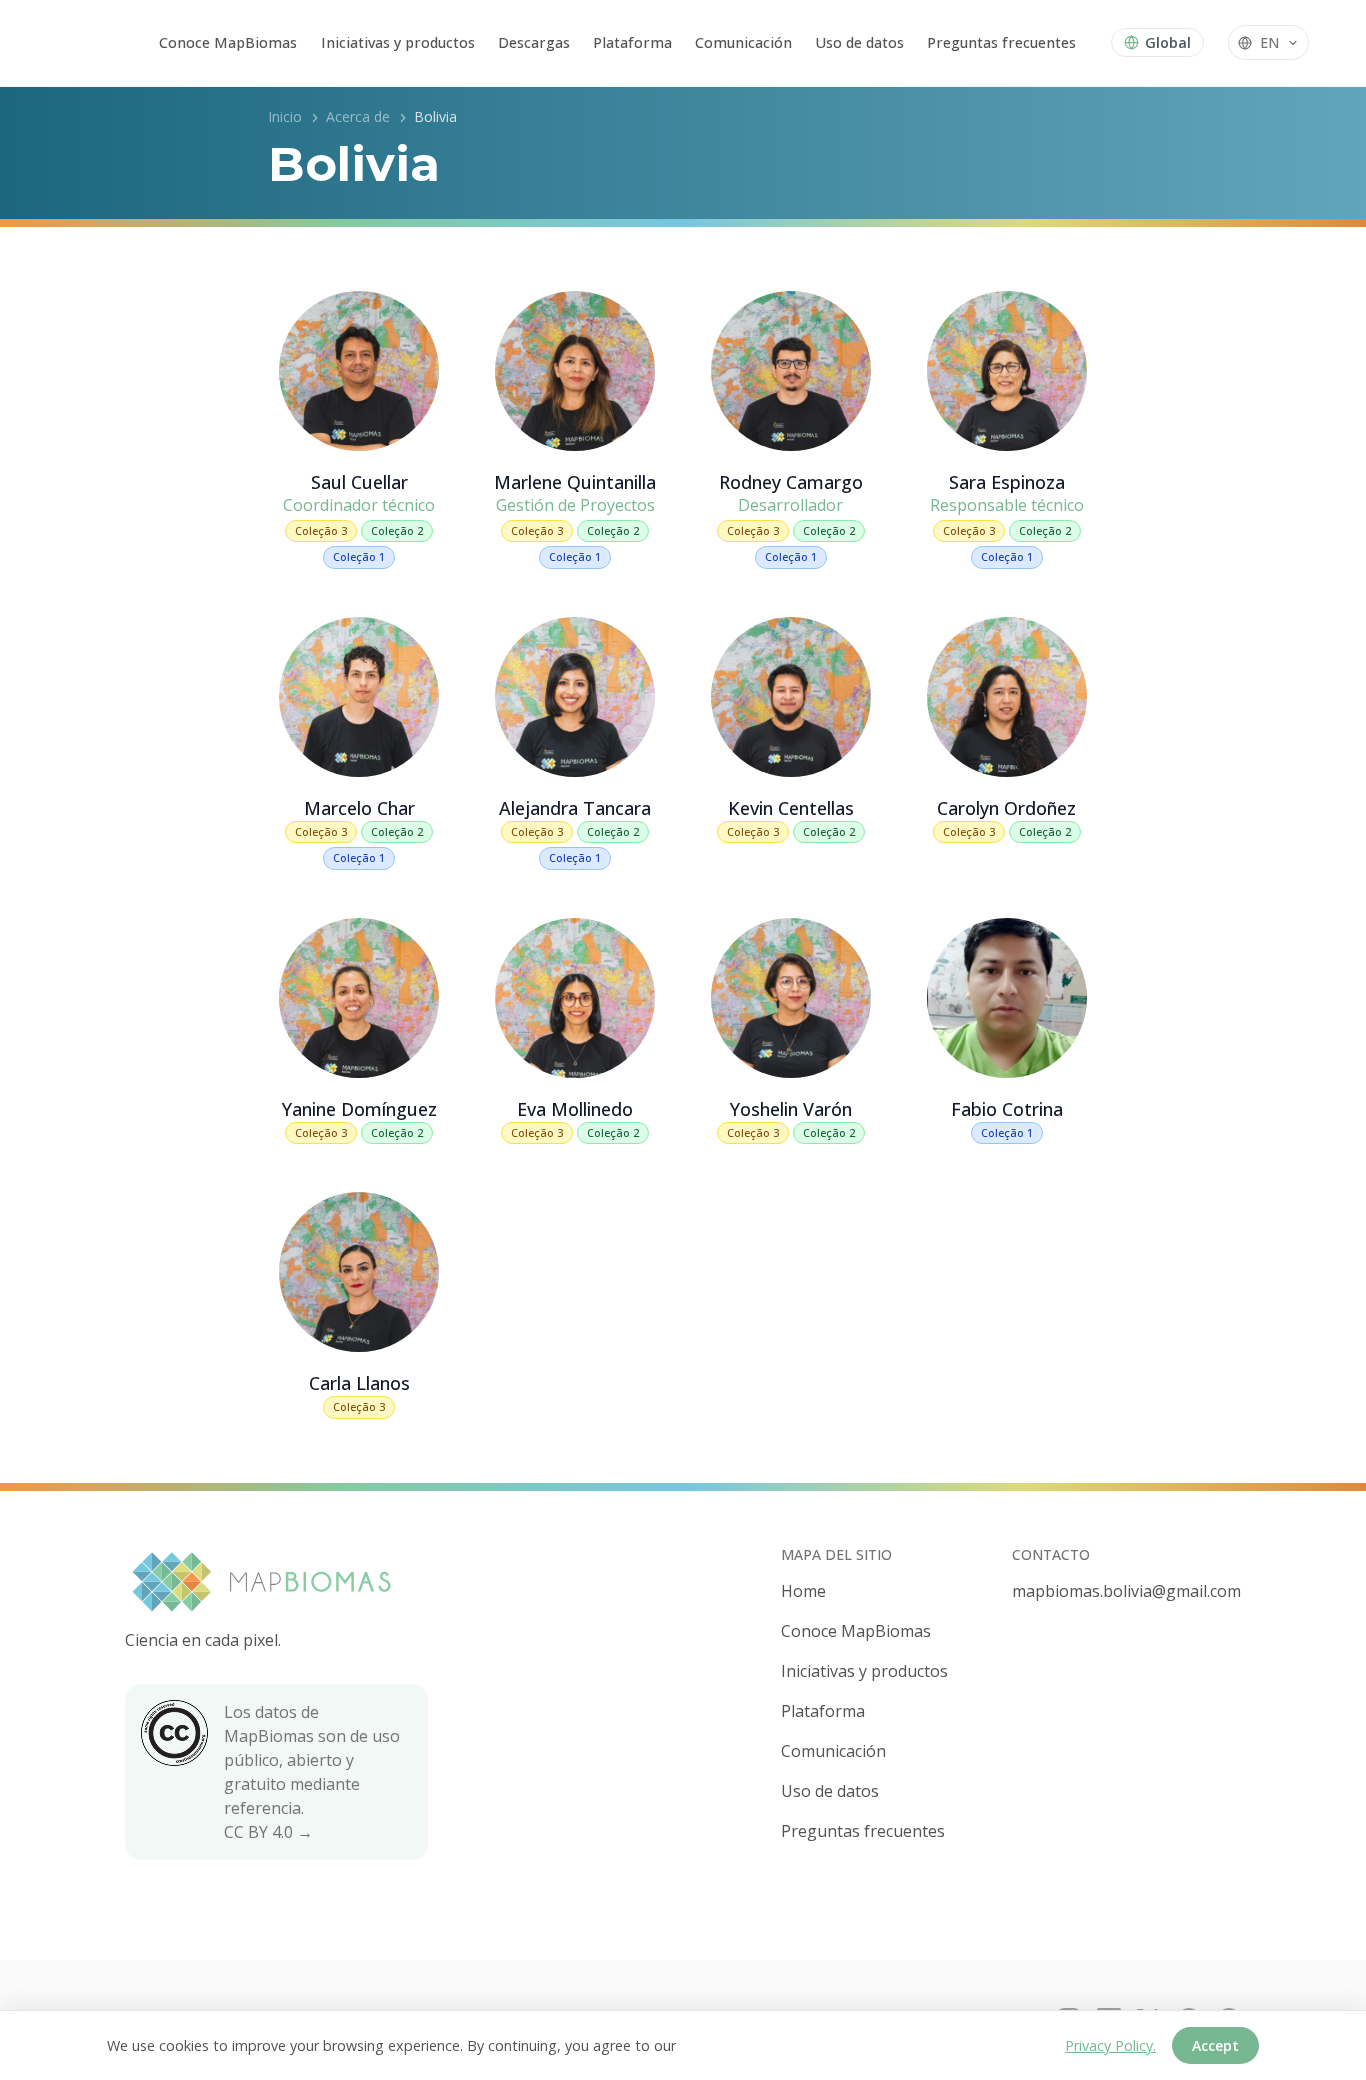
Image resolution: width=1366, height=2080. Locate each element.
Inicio (285, 116)
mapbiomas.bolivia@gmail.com (1126, 1591)
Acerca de (358, 116)
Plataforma (632, 42)
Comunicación (743, 42)
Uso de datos (859, 42)
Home (803, 1591)
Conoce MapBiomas (228, 42)
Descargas (534, 42)
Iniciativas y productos (398, 42)
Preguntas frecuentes (1001, 42)
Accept (1215, 2045)
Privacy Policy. (1110, 2045)
